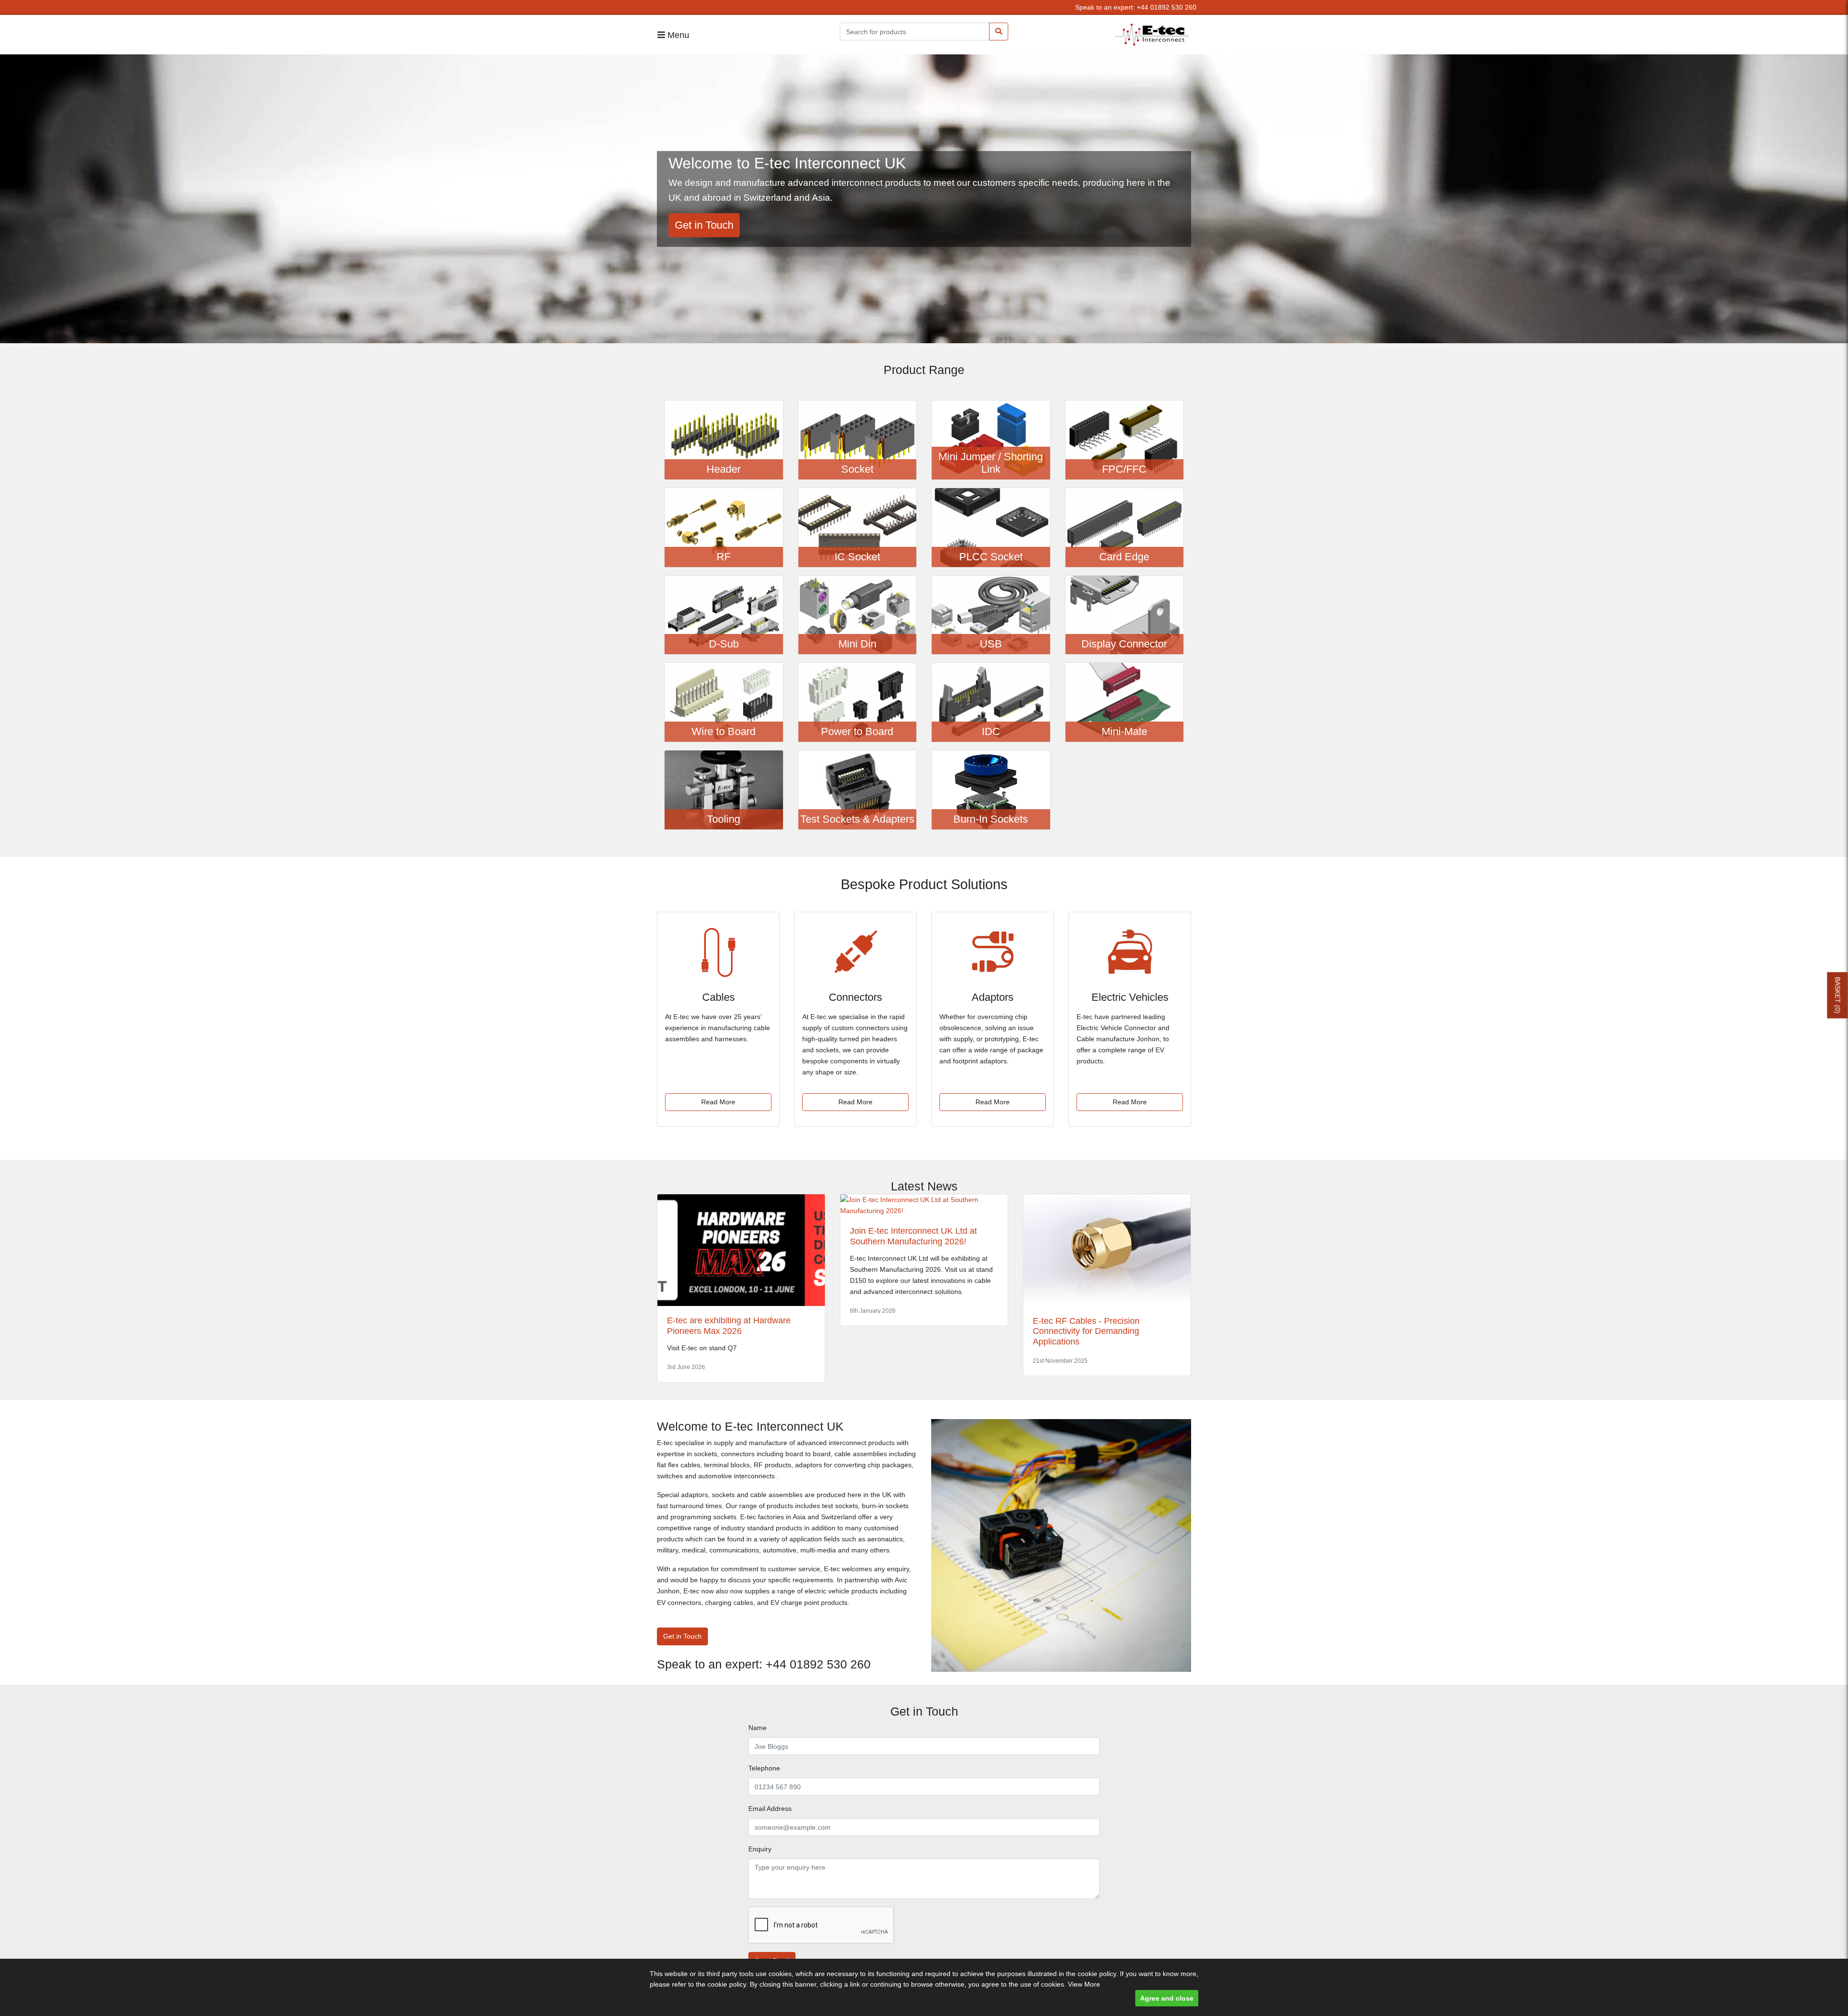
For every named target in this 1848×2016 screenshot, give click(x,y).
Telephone (764, 1768)
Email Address (770, 1809)
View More (1084, 1984)
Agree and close (1167, 1998)
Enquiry (760, 1849)
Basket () (1838, 995)
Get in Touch (704, 225)
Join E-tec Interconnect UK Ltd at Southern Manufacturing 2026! (913, 1236)
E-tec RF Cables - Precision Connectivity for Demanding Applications (1086, 1331)
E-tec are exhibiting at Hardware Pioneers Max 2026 (729, 1326)
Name (757, 1728)
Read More (718, 1102)
